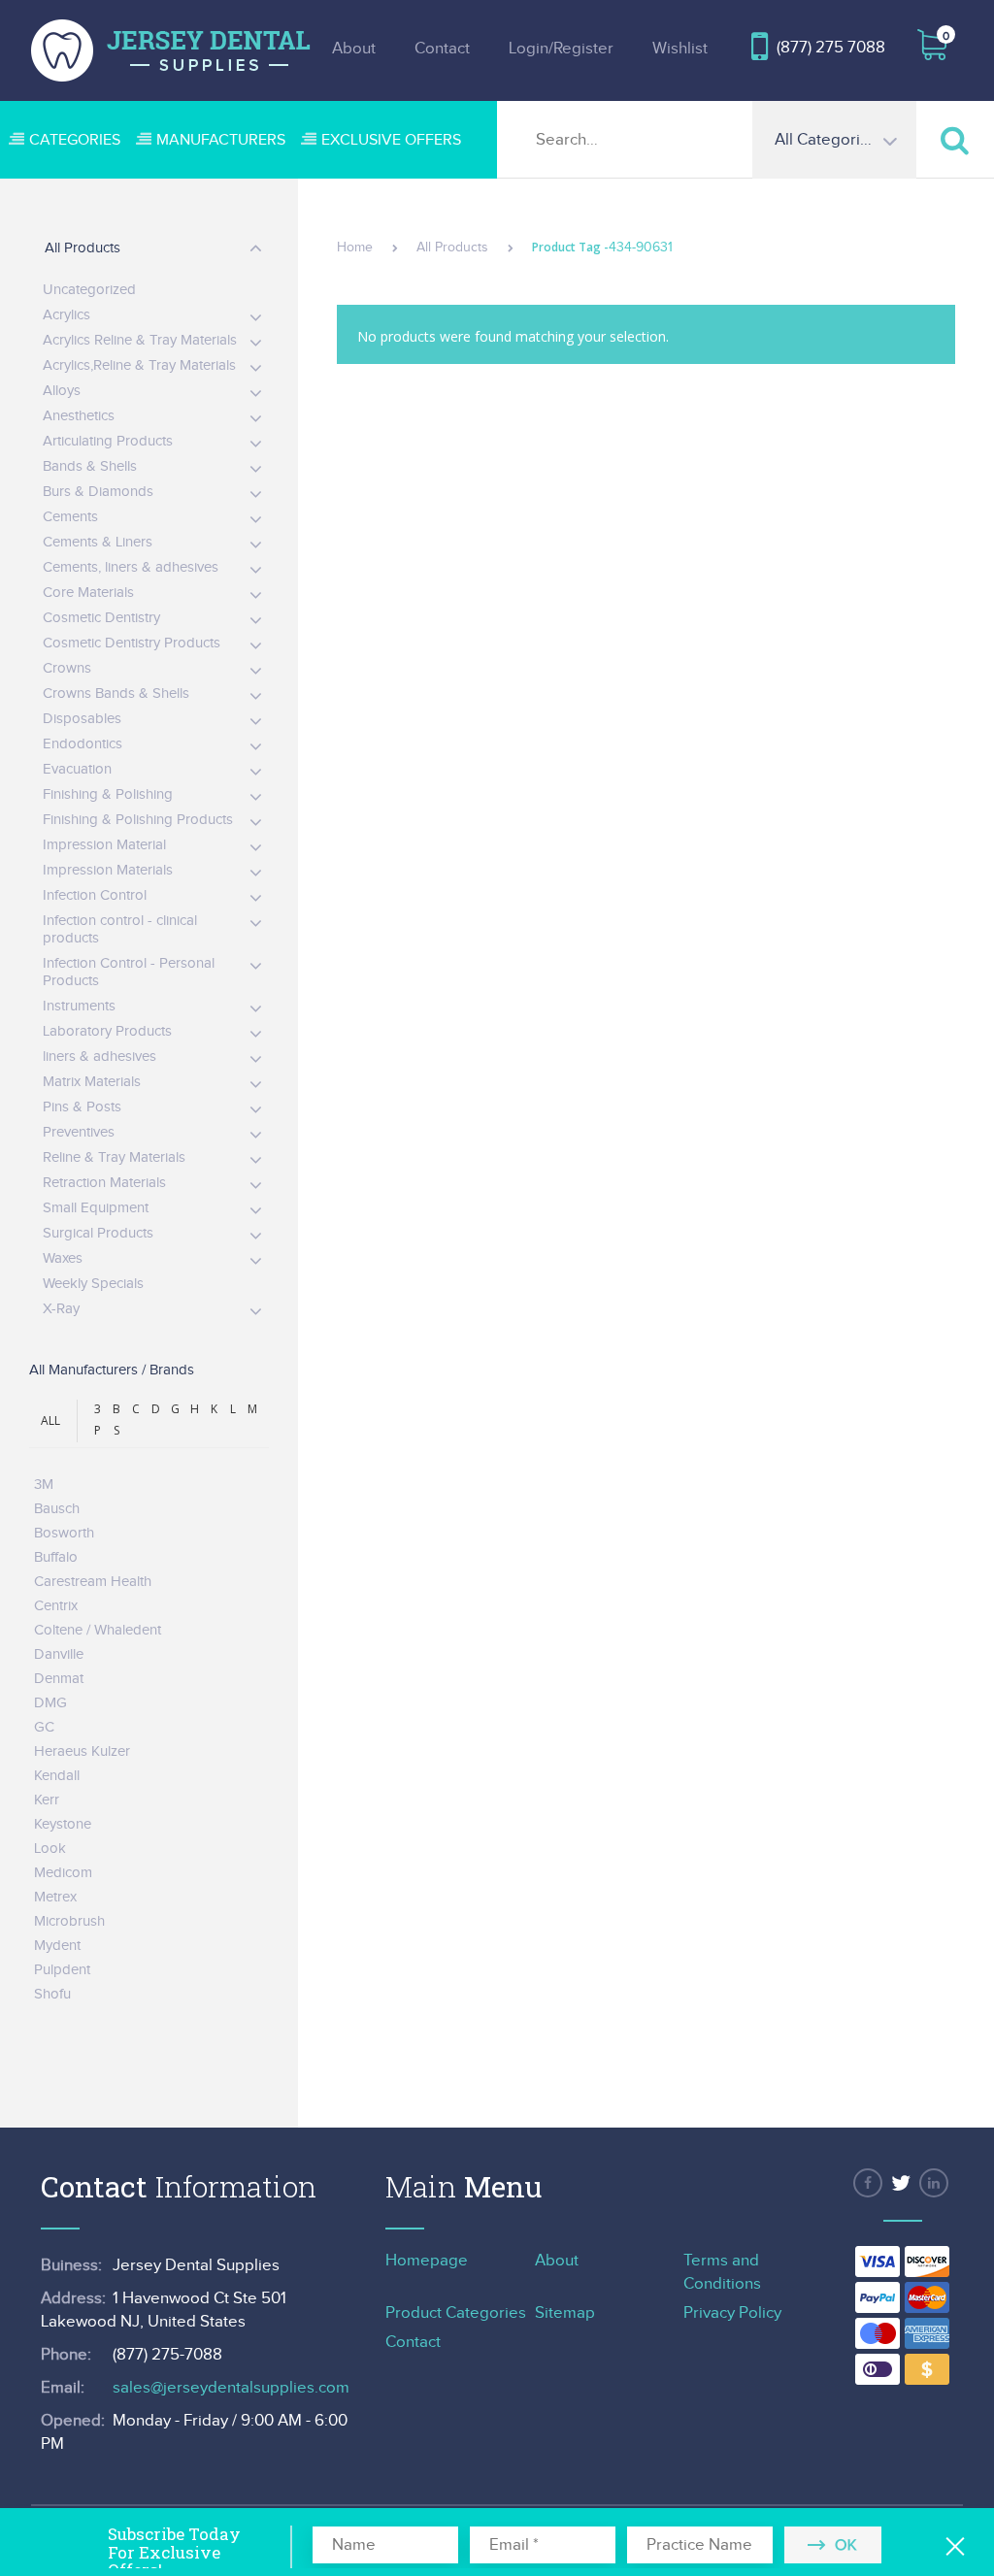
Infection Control (95, 895)
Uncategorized (89, 290)
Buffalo (56, 1557)
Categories (75, 140)
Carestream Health (93, 1582)
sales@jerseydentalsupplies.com (231, 2388)
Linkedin (934, 2183)
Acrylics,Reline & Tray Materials (139, 365)
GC (44, 1727)
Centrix (56, 1606)
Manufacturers (221, 140)
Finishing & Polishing (108, 794)
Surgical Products (98, 1233)
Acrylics (66, 315)
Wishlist (680, 49)
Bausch (57, 1509)
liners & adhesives (99, 1057)
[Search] (955, 139)
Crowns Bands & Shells (116, 694)
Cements (70, 517)
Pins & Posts (82, 1107)
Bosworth (64, 1533)
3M (44, 1485)
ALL (50, 1420)
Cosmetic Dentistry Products (132, 643)
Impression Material (104, 845)
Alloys (62, 391)
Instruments (79, 1006)
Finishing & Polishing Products (138, 820)
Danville (59, 1654)
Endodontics (83, 744)
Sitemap (565, 2313)
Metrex (55, 1897)
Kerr (47, 1800)
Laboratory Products (107, 1031)
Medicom (63, 1873)
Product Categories (456, 2313)
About (354, 49)
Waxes (63, 1258)
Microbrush (69, 1921)
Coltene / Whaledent (98, 1630)
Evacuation (77, 769)
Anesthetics (79, 416)
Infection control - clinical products (120, 929)
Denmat (59, 1679)
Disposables (82, 719)
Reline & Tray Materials (114, 1157)
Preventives (79, 1132)
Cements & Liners (98, 542)
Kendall (57, 1776)
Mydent (57, 1946)
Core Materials (88, 593)
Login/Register (561, 49)
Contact (442, 49)
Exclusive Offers (391, 140)
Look (50, 1849)
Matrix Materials (92, 1082)
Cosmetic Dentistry (101, 618)
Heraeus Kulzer (82, 1751)
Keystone (63, 1824)
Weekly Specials (93, 1284)
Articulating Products (108, 441)
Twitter (901, 2183)
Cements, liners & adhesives (131, 567)
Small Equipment (96, 1208)
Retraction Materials (104, 1183)
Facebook (868, 2183)
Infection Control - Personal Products (129, 972)
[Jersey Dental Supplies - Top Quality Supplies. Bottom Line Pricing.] (171, 50)
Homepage (427, 2261)
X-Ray (61, 1309)
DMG (50, 1703)
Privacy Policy (732, 2313)
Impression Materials (108, 870)
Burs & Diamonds (98, 492)
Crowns (67, 668)
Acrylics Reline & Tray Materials (140, 340)
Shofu (52, 1994)
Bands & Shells (90, 466)
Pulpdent (62, 1970)
